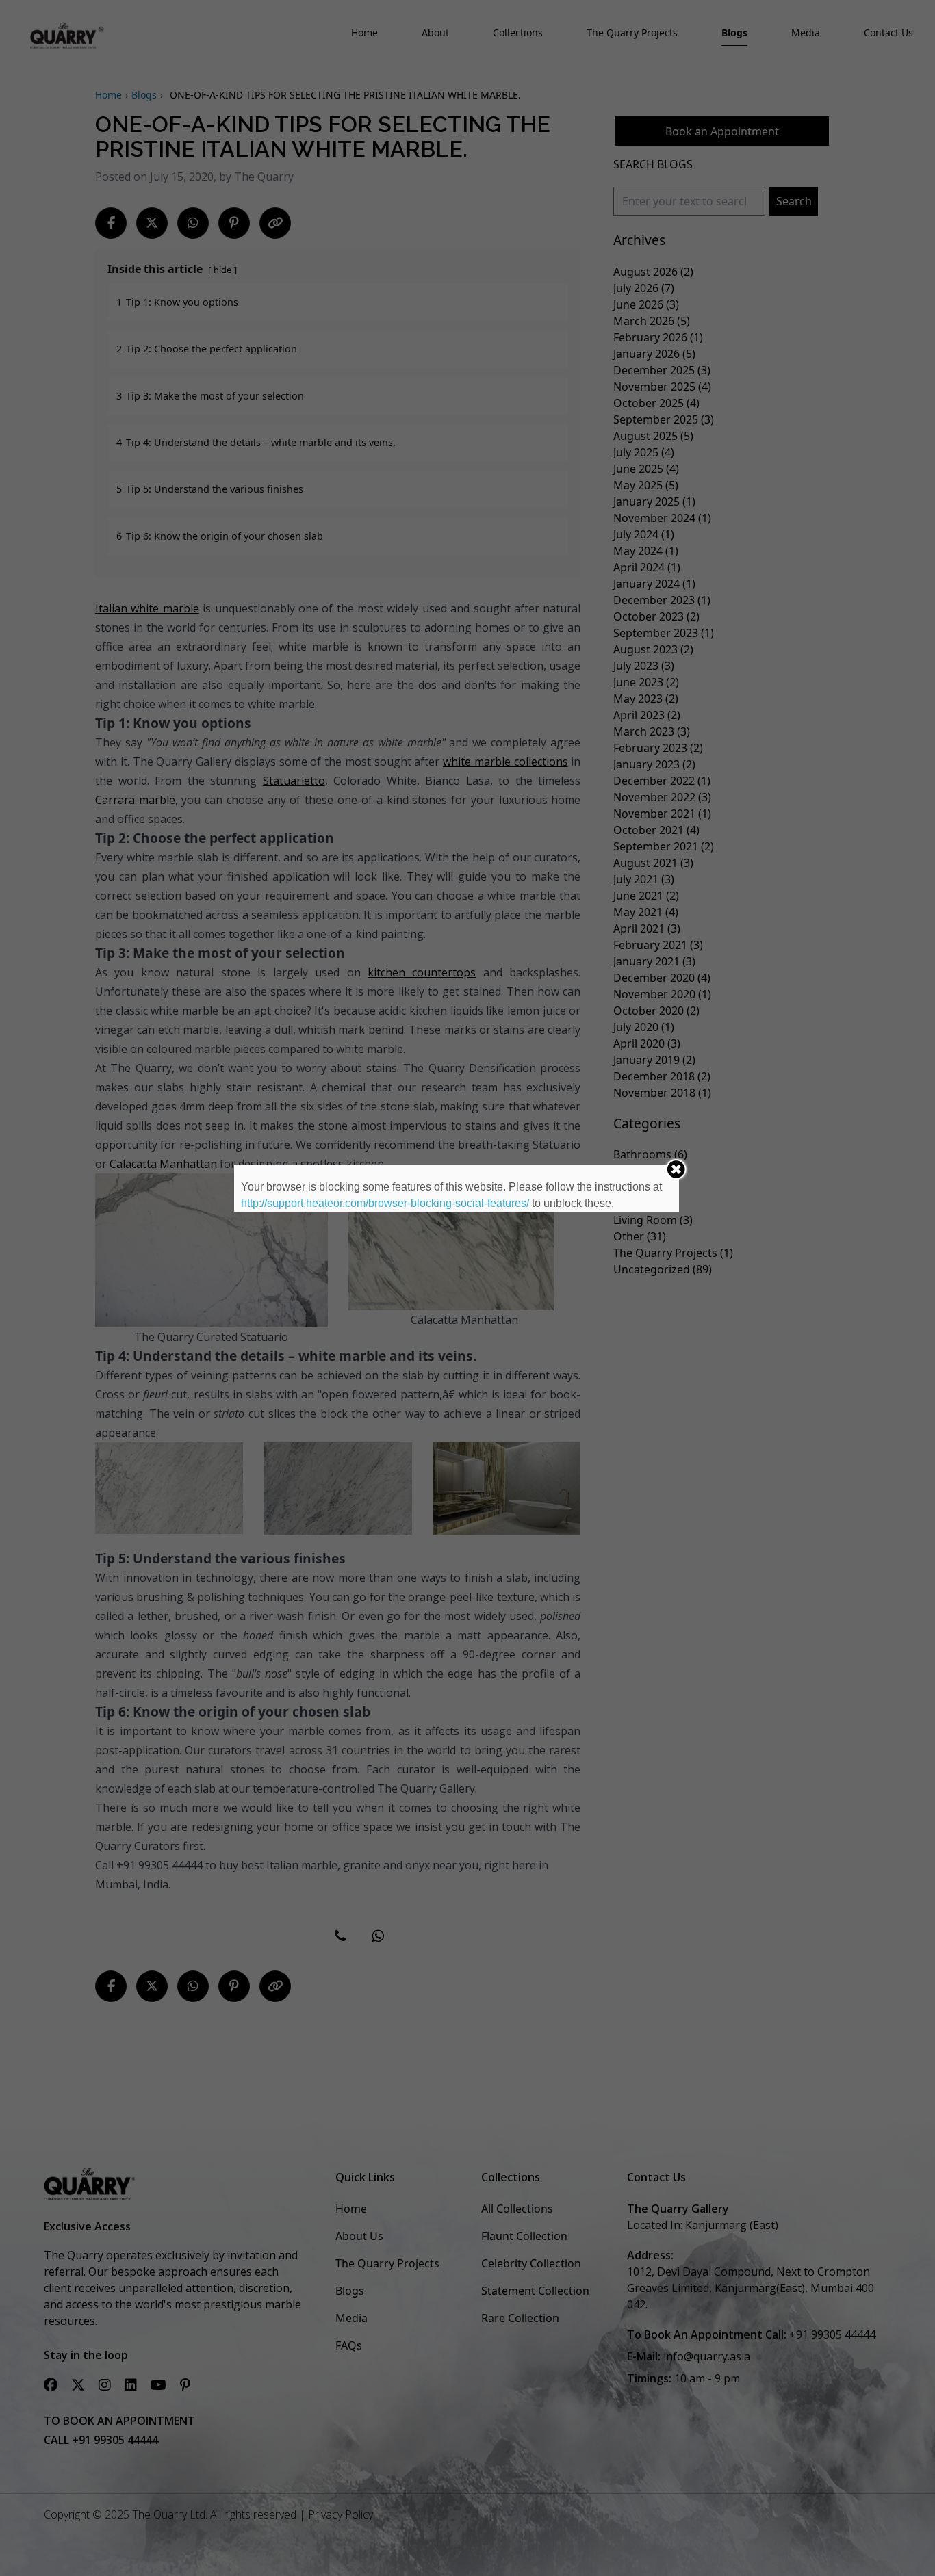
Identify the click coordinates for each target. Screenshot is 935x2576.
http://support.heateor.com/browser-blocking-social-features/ (385, 1203)
